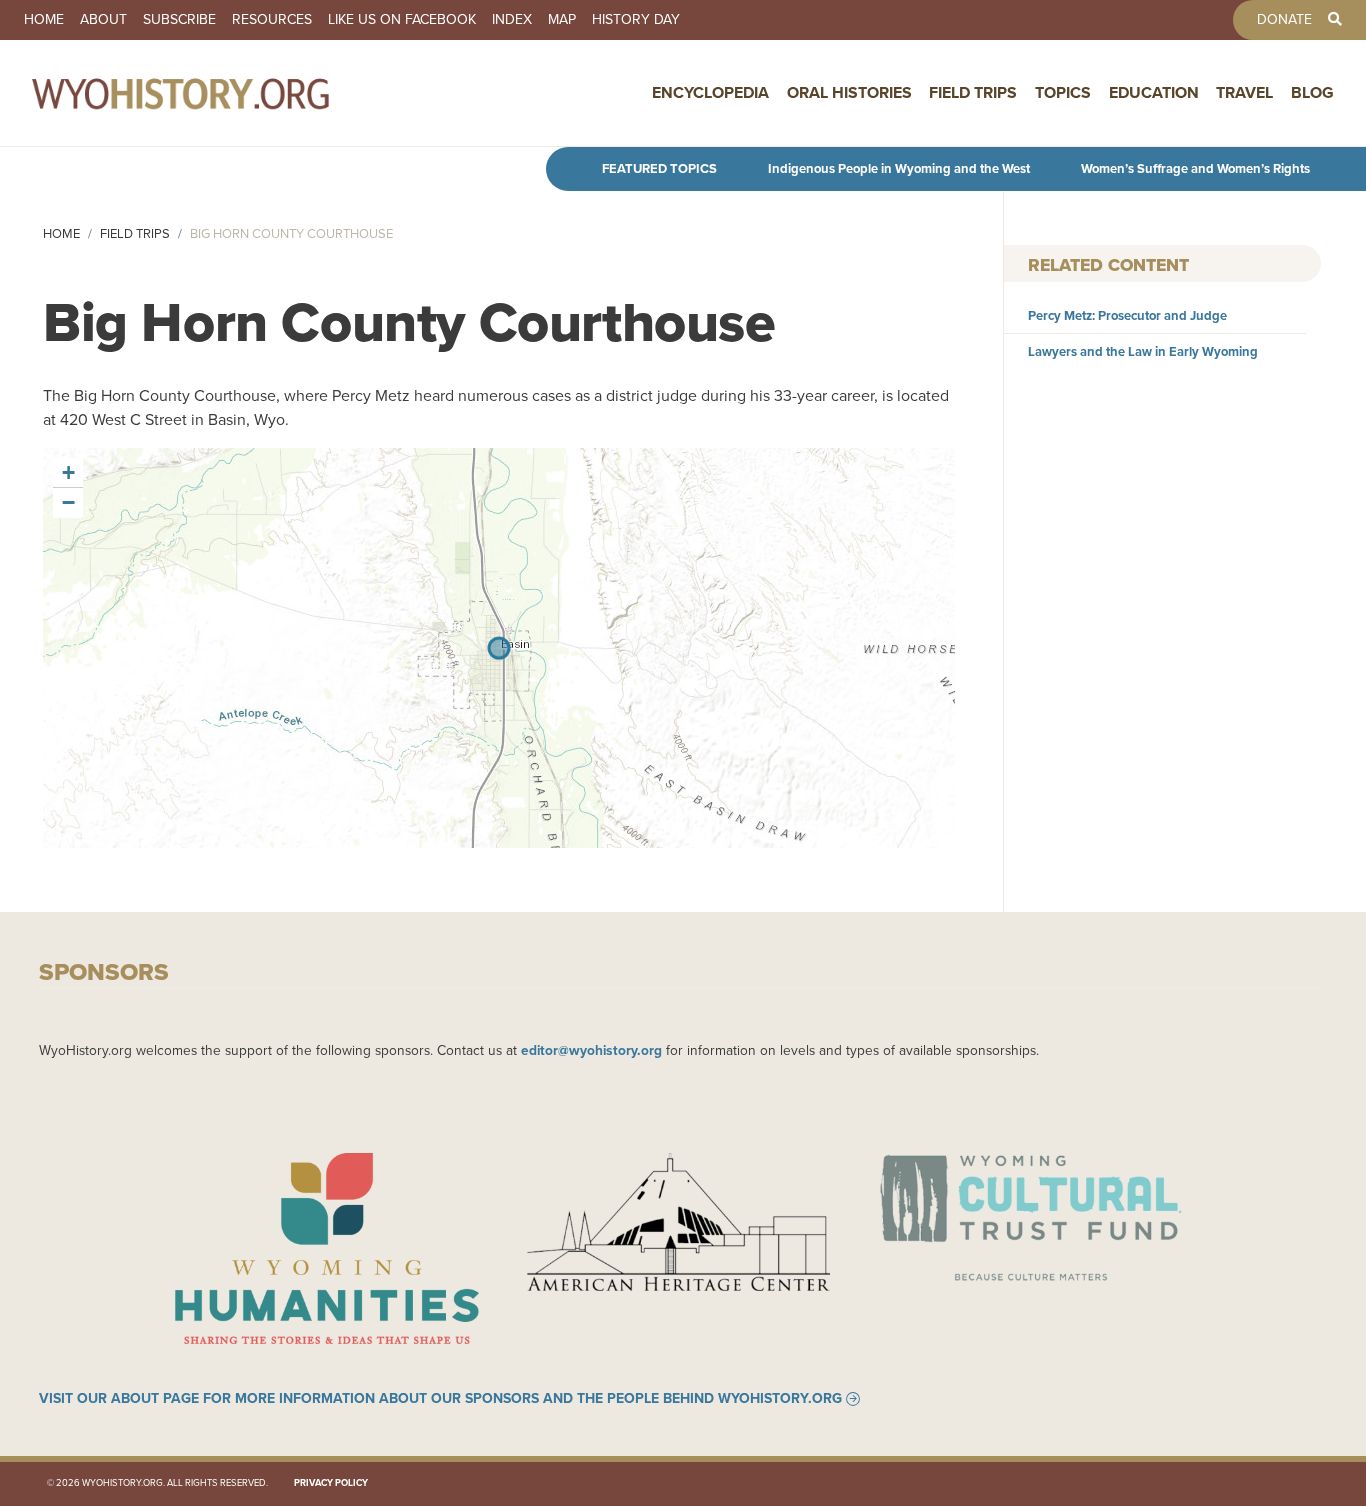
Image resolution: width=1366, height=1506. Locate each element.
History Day (636, 20)
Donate (1284, 20)
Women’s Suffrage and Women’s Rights (1195, 168)
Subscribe (179, 20)
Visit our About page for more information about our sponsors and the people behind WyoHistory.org (440, 1399)
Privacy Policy (331, 1483)
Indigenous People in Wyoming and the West (899, 168)
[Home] (224, 93)
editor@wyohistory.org (591, 1050)
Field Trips (973, 92)
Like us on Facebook (402, 20)
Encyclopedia (710, 92)
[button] (68, 473)
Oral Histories (849, 92)
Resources (272, 20)
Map (562, 20)
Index (512, 20)
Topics (1063, 92)
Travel (1244, 92)
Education (1154, 92)
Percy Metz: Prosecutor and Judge (1127, 315)
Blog (1312, 92)
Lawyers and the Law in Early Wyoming (1143, 351)
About (103, 20)
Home (44, 20)
